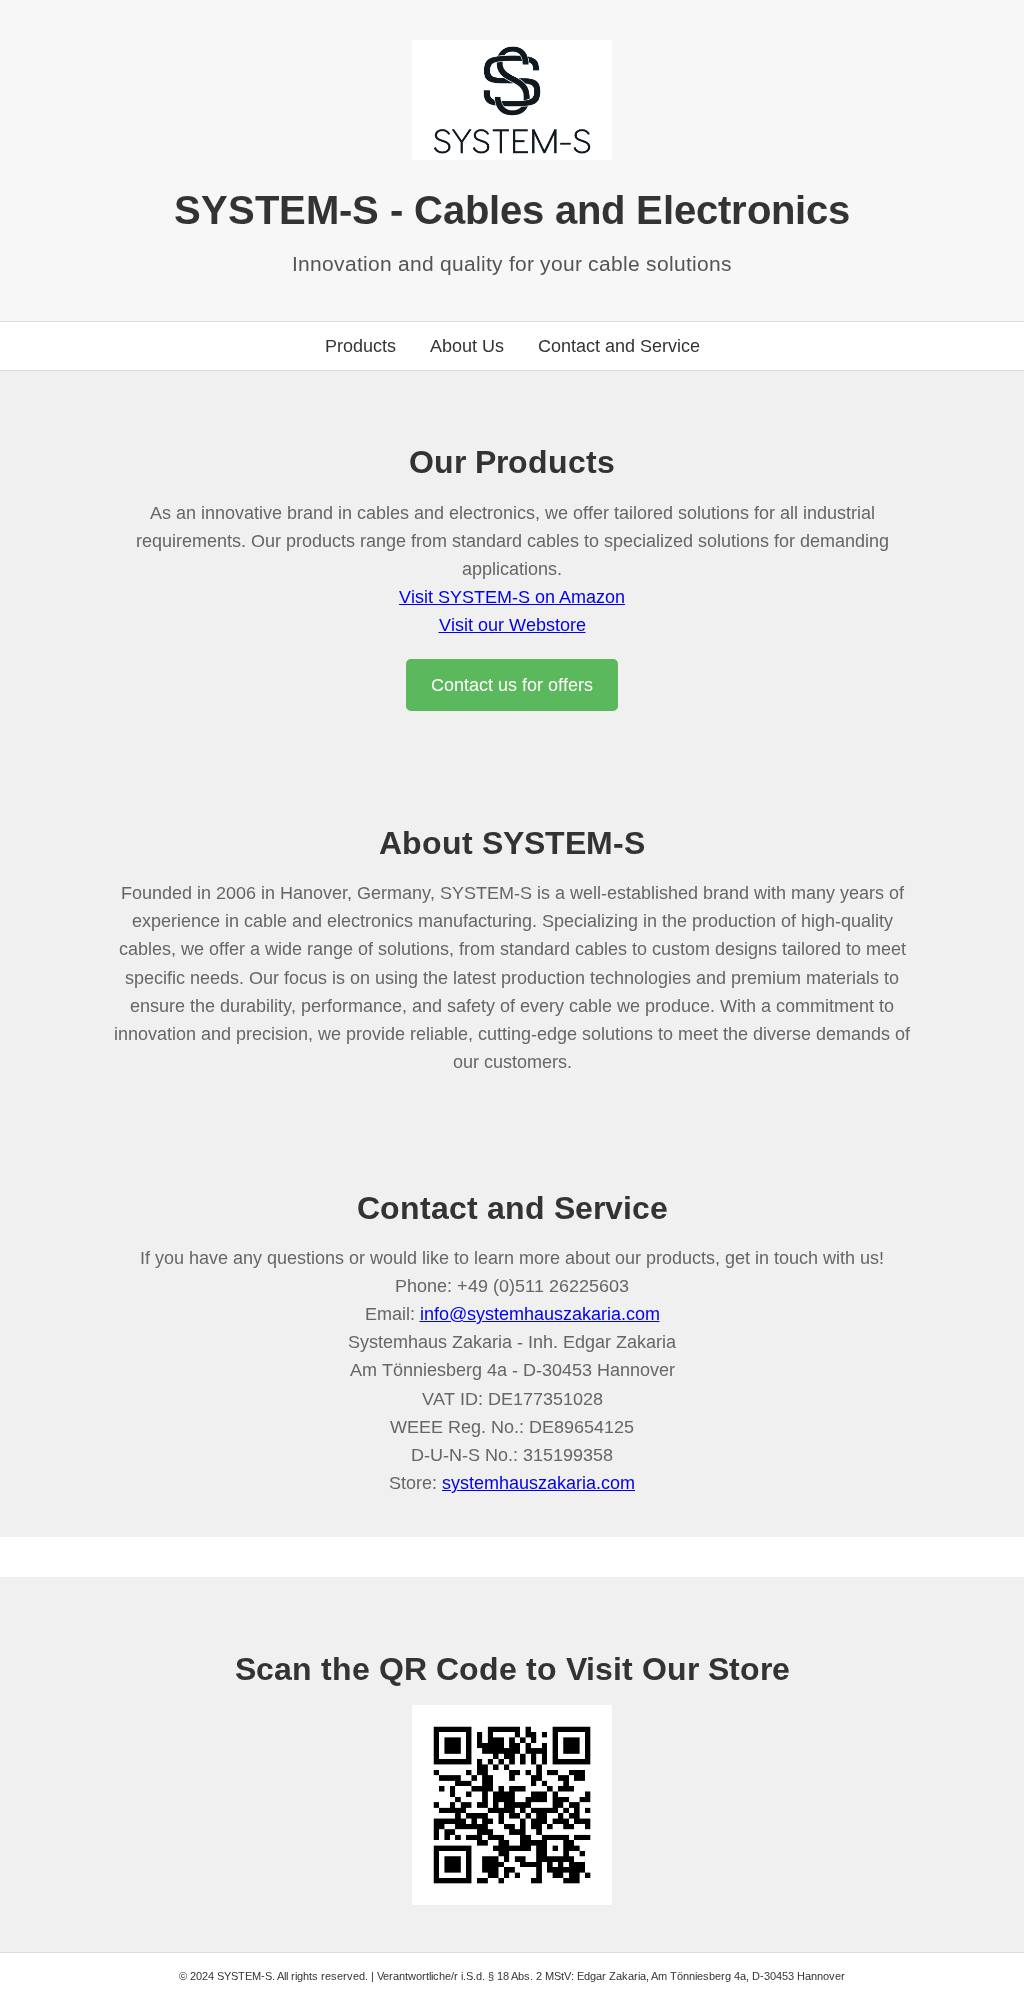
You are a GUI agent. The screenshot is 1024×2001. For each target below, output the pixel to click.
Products (360, 346)
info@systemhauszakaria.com (540, 1314)
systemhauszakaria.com (538, 1483)
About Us (467, 346)
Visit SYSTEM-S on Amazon (512, 597)
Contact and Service (619, 346)
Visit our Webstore (512, 625)
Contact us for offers (512, 685)
